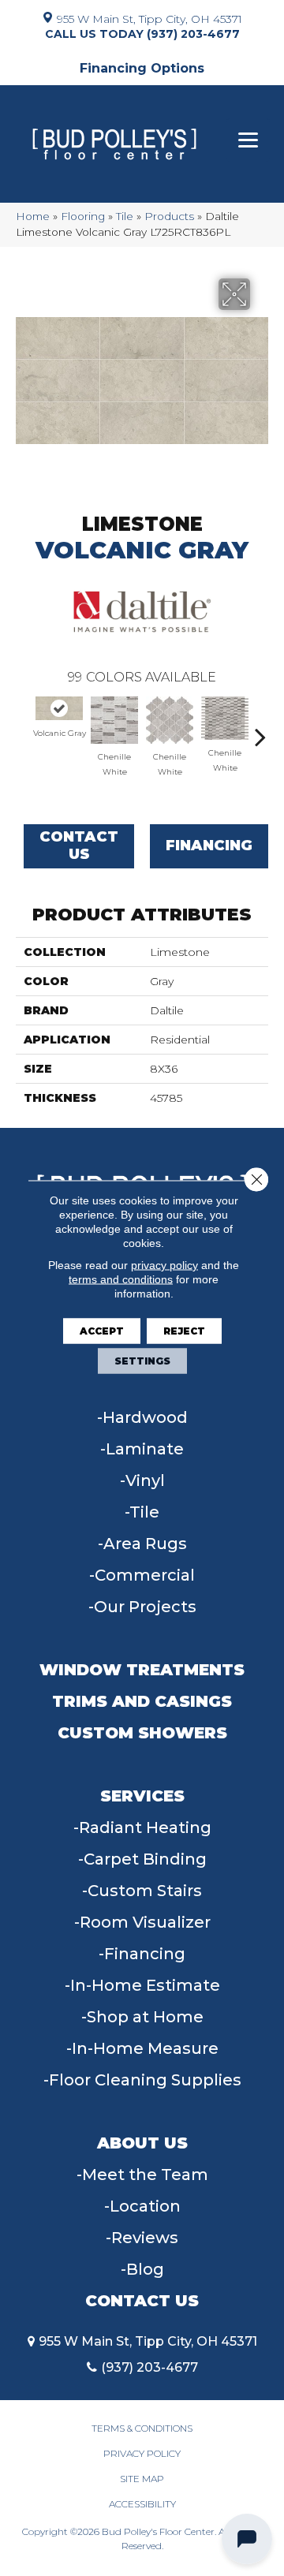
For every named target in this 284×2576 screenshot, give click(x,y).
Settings (142, 1361)
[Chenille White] (114, 720)
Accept (102, 1331)
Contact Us (79, 846)
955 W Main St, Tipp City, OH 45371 (149, 18)
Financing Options (142, 68)
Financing (209, 846)
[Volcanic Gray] (59, 708)
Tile (125, 216)
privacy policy (164, 1265)
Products (169, 216)
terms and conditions (121, 1279)
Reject (184, 1331)
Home (33, 216)
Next (260, 729)
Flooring (83, 216)
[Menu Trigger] (248, 140)
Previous (24, 729)
